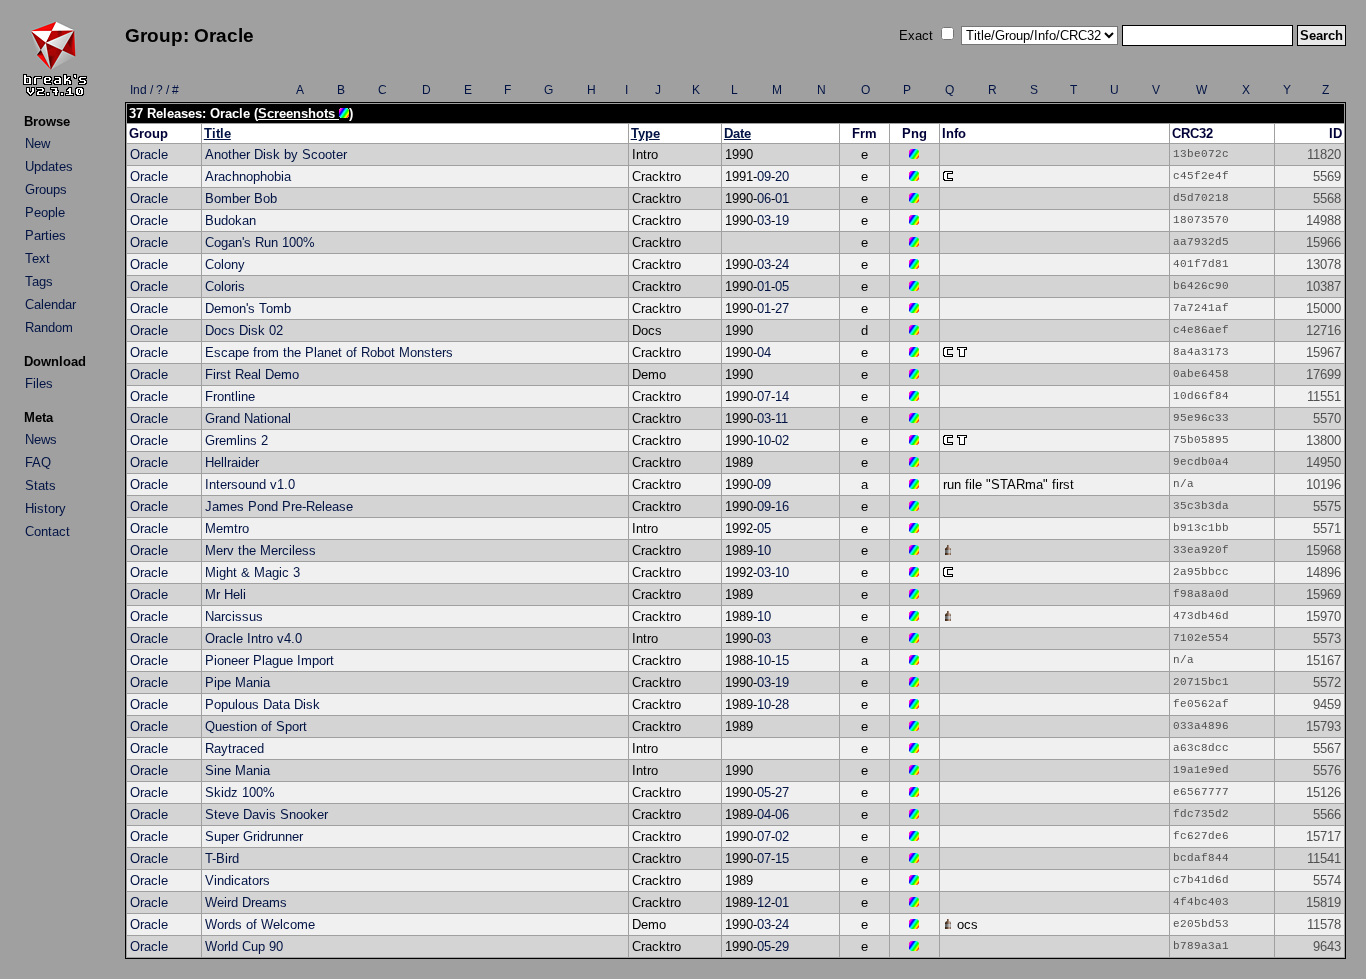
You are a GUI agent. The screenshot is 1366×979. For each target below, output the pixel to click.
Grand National (248, 418)
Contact (47, 531)
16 (782, 506)
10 (764, 440)
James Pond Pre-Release (279, 506)
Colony (225, 264)
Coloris (225, 286)
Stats (40, 485)
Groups (46, 189)
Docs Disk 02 (244, 330)
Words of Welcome (260, 924)
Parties (45, 235)
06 (764, 198)
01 (782, 198)
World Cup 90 (244, 946)
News (41, 439)
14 (782, 396)
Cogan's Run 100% (260, 242)
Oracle (149, 154)
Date (737, 133)
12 (764, 902)
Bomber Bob (241, 198)
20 (782, 176)
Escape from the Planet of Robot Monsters (329, 352)
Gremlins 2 (236, 440)
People (45, 212)
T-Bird (222, 858)
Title (217, 133)
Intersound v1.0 (250, 484)
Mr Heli (225, 594)
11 (781, 418)
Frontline (230, 396)
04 (764, 352)
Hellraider (232, 462)
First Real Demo (252, 374)
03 (764, 220)
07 (764, 396)
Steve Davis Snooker (266, 814)
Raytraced (234, 748)
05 (782, 286)
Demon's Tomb (248, 308)
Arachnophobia (248, 176)
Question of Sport (256, 726)
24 (782, 264)
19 (782, 220)
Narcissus (234, 616)
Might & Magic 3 (252, 572)
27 (782, 308)
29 (782, 946)
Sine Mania (237, 770)
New (37, 143)
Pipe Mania (237, 682)
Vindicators (237, 880)
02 (782, 440)
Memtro (227, 528)
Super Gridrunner (254, 836)
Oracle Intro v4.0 (253, 638)
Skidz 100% (240, 792)
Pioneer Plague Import (269, 660)
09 (764, 176)
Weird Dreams (246, 902)
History (45, 508)
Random (49, 327)
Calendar (50, 304)
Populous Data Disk (262, 704)
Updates (49, 166)
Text (37, 258)
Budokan (230, 220)
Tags (39, 281)
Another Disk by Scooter (276, 154)
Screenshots (298, 113)
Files (39, 383)
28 (782, 704)
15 (782, 660)
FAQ (38, 462)
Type (645, 133)
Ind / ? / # (154, 90)
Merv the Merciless (260, 550)
